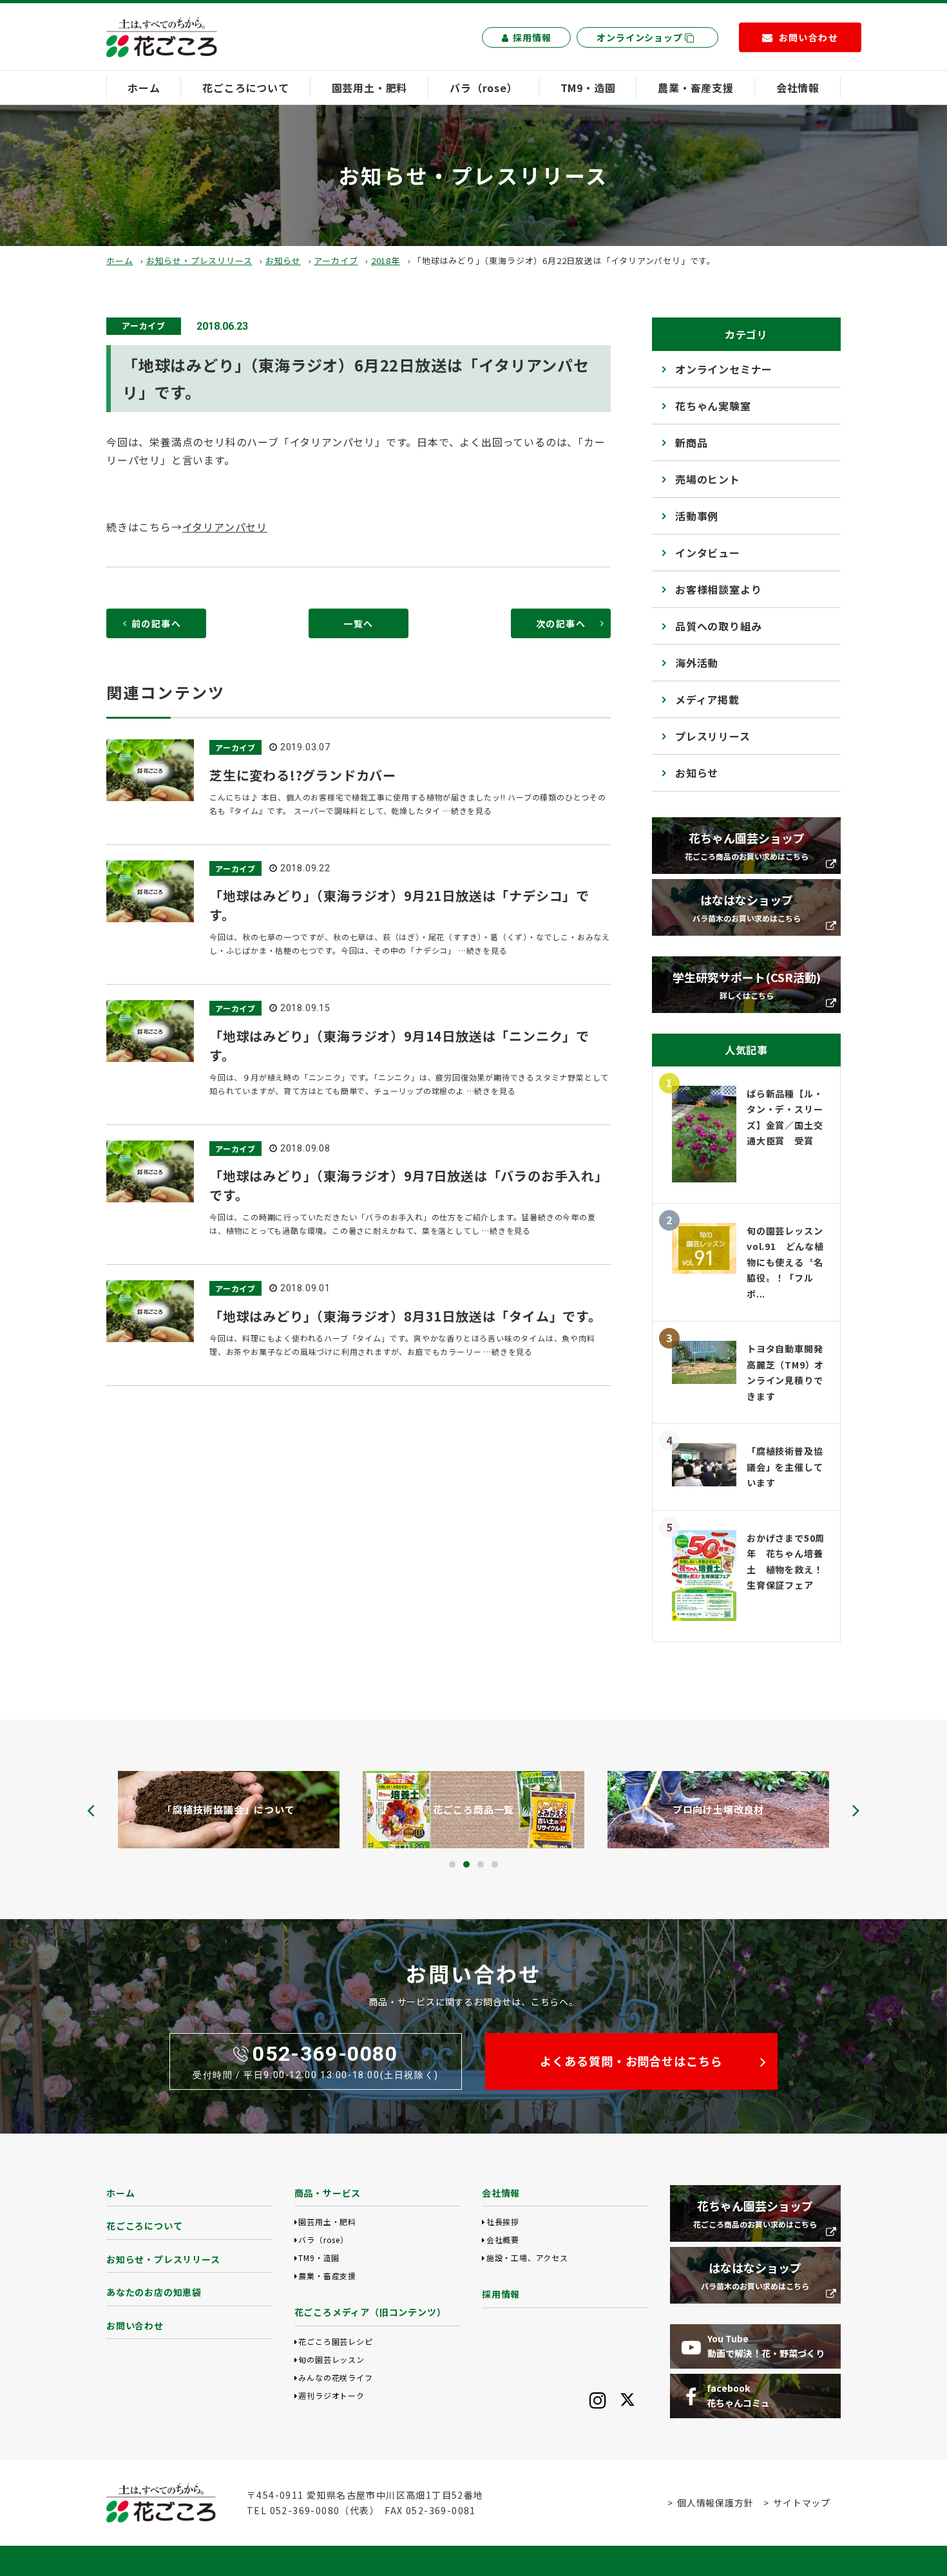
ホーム (144, 88)
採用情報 (532, 37)
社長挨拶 (503, 2221)
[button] (452, 1864)
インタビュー (708, 553)
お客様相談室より (718, 589)
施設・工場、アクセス (527, 2258)
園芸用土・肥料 (370, 88)
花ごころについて (245, 88)
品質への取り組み (718, 626)
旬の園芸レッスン (331, 2359)
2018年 (386, 260)
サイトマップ (802, 2503)
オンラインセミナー (724, 369)
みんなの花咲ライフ (335, 2377)
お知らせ (283, 260)
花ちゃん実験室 (713, 406)
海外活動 (697, 663)
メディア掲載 (707, 699)
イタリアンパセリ (225, 527)
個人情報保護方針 (715, 2503)
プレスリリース (713, 736)
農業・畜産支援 (696, 88)
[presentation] (91, 1810)
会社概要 (503, 2240)
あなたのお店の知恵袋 (154, 2292)
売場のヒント (708, 479)
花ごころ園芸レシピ (335, 2341)
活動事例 (697, 516)
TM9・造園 (588, 88)
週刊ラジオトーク (331, 2395)
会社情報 (798, 88)
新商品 (691, 442)
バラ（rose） (483, 88)
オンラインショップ (641, 37)
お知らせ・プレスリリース (199, 260)
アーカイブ (336, 260)
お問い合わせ (135, 2325)
